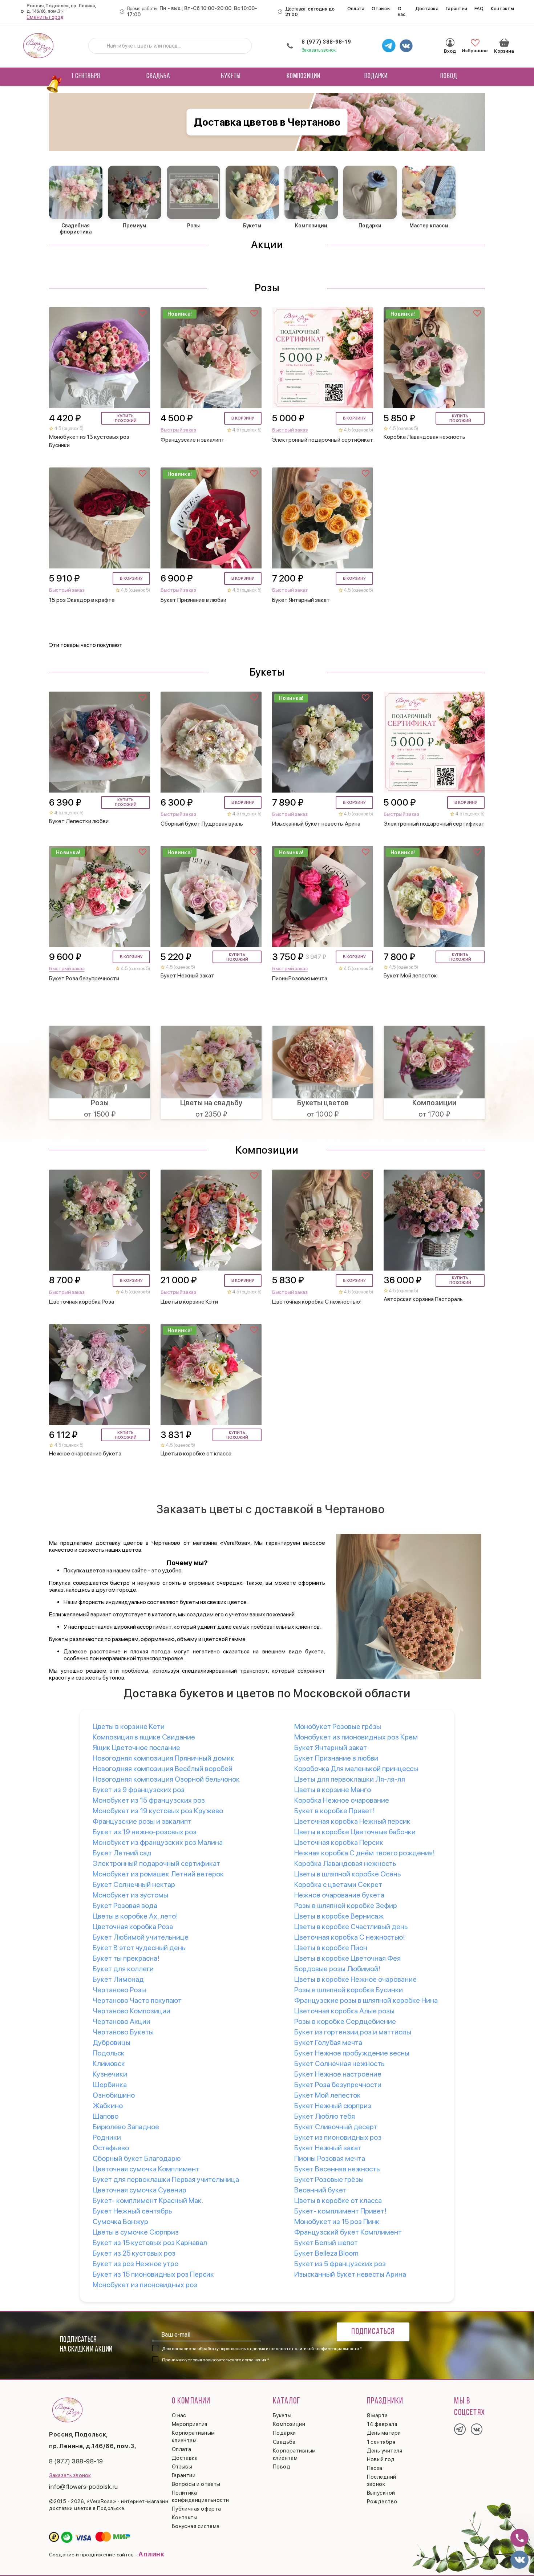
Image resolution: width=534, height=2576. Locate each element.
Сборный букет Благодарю (137, 2158)
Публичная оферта (197, 2509)
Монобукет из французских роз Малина (158, 1842)
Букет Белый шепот (326, 2243)
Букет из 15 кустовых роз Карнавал (150, 2243)
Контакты (502, 9)
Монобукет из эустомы (130, 1895)
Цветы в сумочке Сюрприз (136, 2232)
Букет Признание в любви (336, 1758)
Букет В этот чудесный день (139, 1948)
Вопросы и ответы (196, 2484)
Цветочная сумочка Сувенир (139, 2190)
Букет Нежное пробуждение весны (352, 2053)
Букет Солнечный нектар (134, 1884)
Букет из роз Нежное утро (135, 2264)
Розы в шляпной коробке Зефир (346, 1905)
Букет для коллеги (123, 1969)
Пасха (375, 2468)
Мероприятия (190, 2424)
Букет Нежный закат (328, 2148)
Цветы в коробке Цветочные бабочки (355, 1832)
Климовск (109, 2063)
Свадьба (158, 76)
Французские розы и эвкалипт (142, 1821)
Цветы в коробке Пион (331, 1948)
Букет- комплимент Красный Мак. (148, 2200)
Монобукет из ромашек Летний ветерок (158, 1874)
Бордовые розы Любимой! (337, 1969)
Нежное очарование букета (339, 1895)
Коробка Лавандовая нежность (345, 1863)
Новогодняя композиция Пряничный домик (163, 1758)
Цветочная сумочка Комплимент (146, 2169)
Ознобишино (114, 2095)
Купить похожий (126, 418)
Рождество (382, 2502)
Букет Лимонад (118, 1979)
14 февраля (382, 2424)
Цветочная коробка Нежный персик (352, 1821)
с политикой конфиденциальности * (325, 2349)
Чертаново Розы (119, 1990)
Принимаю (216, 2360)
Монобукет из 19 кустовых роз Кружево (158, 1811)
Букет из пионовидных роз (338, 2137)
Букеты (231, 76)
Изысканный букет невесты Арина (350, 2274)
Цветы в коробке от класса (338, 2200)
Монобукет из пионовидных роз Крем (356, 1737)
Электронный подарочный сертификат (156, 1863)
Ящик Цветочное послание (136, 1747)
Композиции (304, 76)
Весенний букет (320, 2190)
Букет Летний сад (122, 1853)
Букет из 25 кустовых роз (134, 2253)
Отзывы (381, 9)
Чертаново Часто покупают (137, 2000)
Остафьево (111, 2148)
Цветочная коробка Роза (133, 1927)
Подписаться (373, 2332)
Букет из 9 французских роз (139, 1790)
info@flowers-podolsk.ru (84, 2487)
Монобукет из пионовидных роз (145, 2285)
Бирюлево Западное (126, 2127)
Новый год (381, 2459)
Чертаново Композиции (132, 2011)
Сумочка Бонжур (120, 2221)
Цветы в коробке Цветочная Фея (347, 1958)
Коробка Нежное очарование (342, 1800)
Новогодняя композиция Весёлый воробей (163, 1769)
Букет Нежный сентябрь (132, 2211)
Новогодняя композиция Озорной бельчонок (166, 1779)
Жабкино (108, 2106)
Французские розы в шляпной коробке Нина (366, 2000)
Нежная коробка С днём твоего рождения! (365, 1853)
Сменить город (45, 17)
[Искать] (100, 46)
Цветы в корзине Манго (333, 1790)
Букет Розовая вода (125, 1905)
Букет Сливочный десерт (336, 2127)
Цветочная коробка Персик (339, 1842)
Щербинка (110, 2085)
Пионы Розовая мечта (330, 2158)
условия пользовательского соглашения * (227, 2360)
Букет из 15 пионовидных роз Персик (153, 2274)
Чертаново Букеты (123, 2032)
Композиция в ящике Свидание (144, 1737)
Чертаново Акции (122, 2021)
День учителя (385, 2451)
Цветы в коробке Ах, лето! (135, 1916)
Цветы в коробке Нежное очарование (355, 1979)
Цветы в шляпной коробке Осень (347, 1874)
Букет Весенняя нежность (337, 2169)
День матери (384, 2433)
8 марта (377, 2415)
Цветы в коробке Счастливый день (351, 1927)
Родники (107, 2137)
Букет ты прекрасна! (126, 1958)
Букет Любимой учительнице (141, 1937)
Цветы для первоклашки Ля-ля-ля (350, 1779)
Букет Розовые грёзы (329, 2179)
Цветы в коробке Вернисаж (339, 1916)
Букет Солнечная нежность (339, 2063)
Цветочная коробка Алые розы (344, 2011)
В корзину (243, 418)
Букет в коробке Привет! (335, 1811)
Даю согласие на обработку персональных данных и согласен (262, 2349)
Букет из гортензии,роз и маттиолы (353, 2032)
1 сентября (86, 76)
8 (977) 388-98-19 (326, 42)
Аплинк (151, 2554)
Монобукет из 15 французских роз (149, 1800)
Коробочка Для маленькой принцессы (356, 1769)
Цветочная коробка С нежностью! (350, 1937)
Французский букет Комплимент (348, 2232)
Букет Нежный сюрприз (333, 2106)
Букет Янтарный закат (331, 1747)
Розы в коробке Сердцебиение (345, 2021)
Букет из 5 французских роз (340, 2264)
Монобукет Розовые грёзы (338, 1726)
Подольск (109, 2053)
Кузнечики (110, 2074)
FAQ (479, 9)
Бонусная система (196, 2526)
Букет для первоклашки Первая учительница (166, 2179)
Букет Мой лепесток (327, 2095)
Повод (449, 76)
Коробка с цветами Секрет (338, 1884)
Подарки (376, 76)
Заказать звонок (319, 50)
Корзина (504, 42)
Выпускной (381, 2493)
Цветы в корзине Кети (129, 1726)
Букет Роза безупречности (338, 2085)
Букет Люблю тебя (325, 2116)
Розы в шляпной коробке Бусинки (349, 1990)
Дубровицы (112, 2042)
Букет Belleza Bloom (326, 2253)
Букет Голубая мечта (328, 2042)
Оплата (356, 9)
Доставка (427, 9)
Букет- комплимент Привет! (340, 2211)
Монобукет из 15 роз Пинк (337, 2221)
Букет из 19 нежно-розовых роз (145, 1832)
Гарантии (456, 9)
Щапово (106, 2116)
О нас (402, 11)
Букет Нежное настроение (338, 2074)
